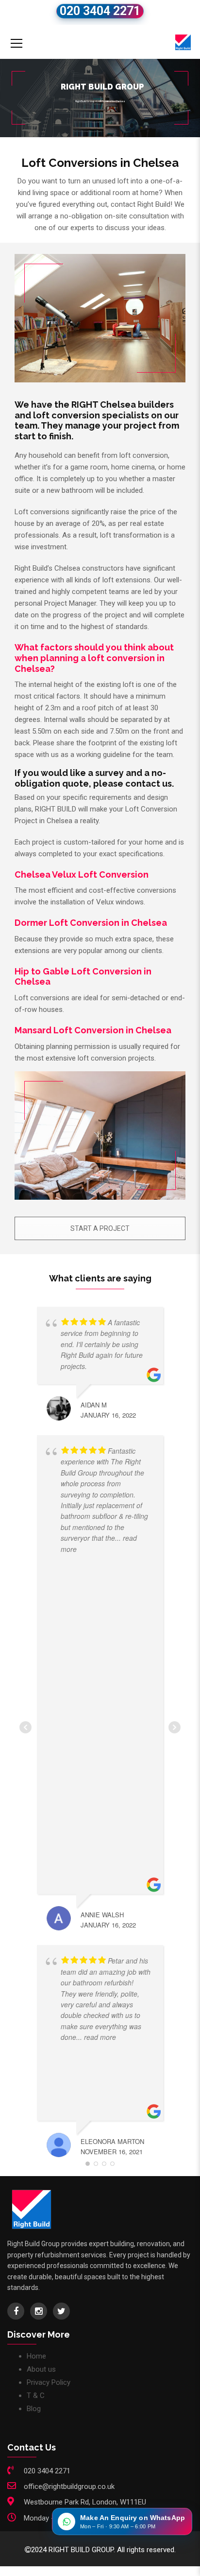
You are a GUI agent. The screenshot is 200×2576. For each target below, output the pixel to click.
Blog (34, 2409)
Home (36, 2356)
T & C (36, 2396)
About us (41, 2369)
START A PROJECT (100, 1228)
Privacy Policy (49, 2382)
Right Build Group (85, 101)
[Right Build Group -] (183, 42)
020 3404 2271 (100, 11)
